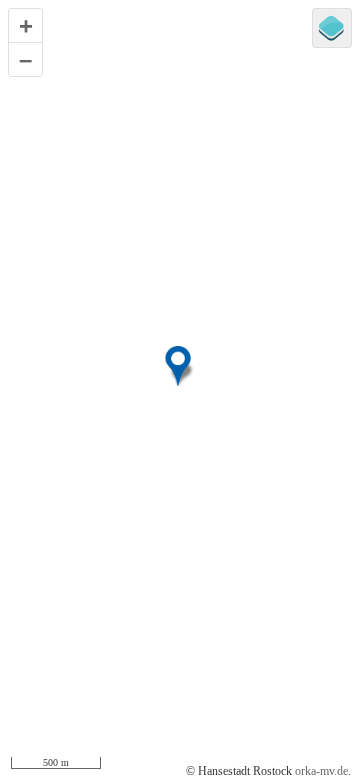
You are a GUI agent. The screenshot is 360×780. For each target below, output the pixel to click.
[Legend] (332, 28)
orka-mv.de (321, 771)
